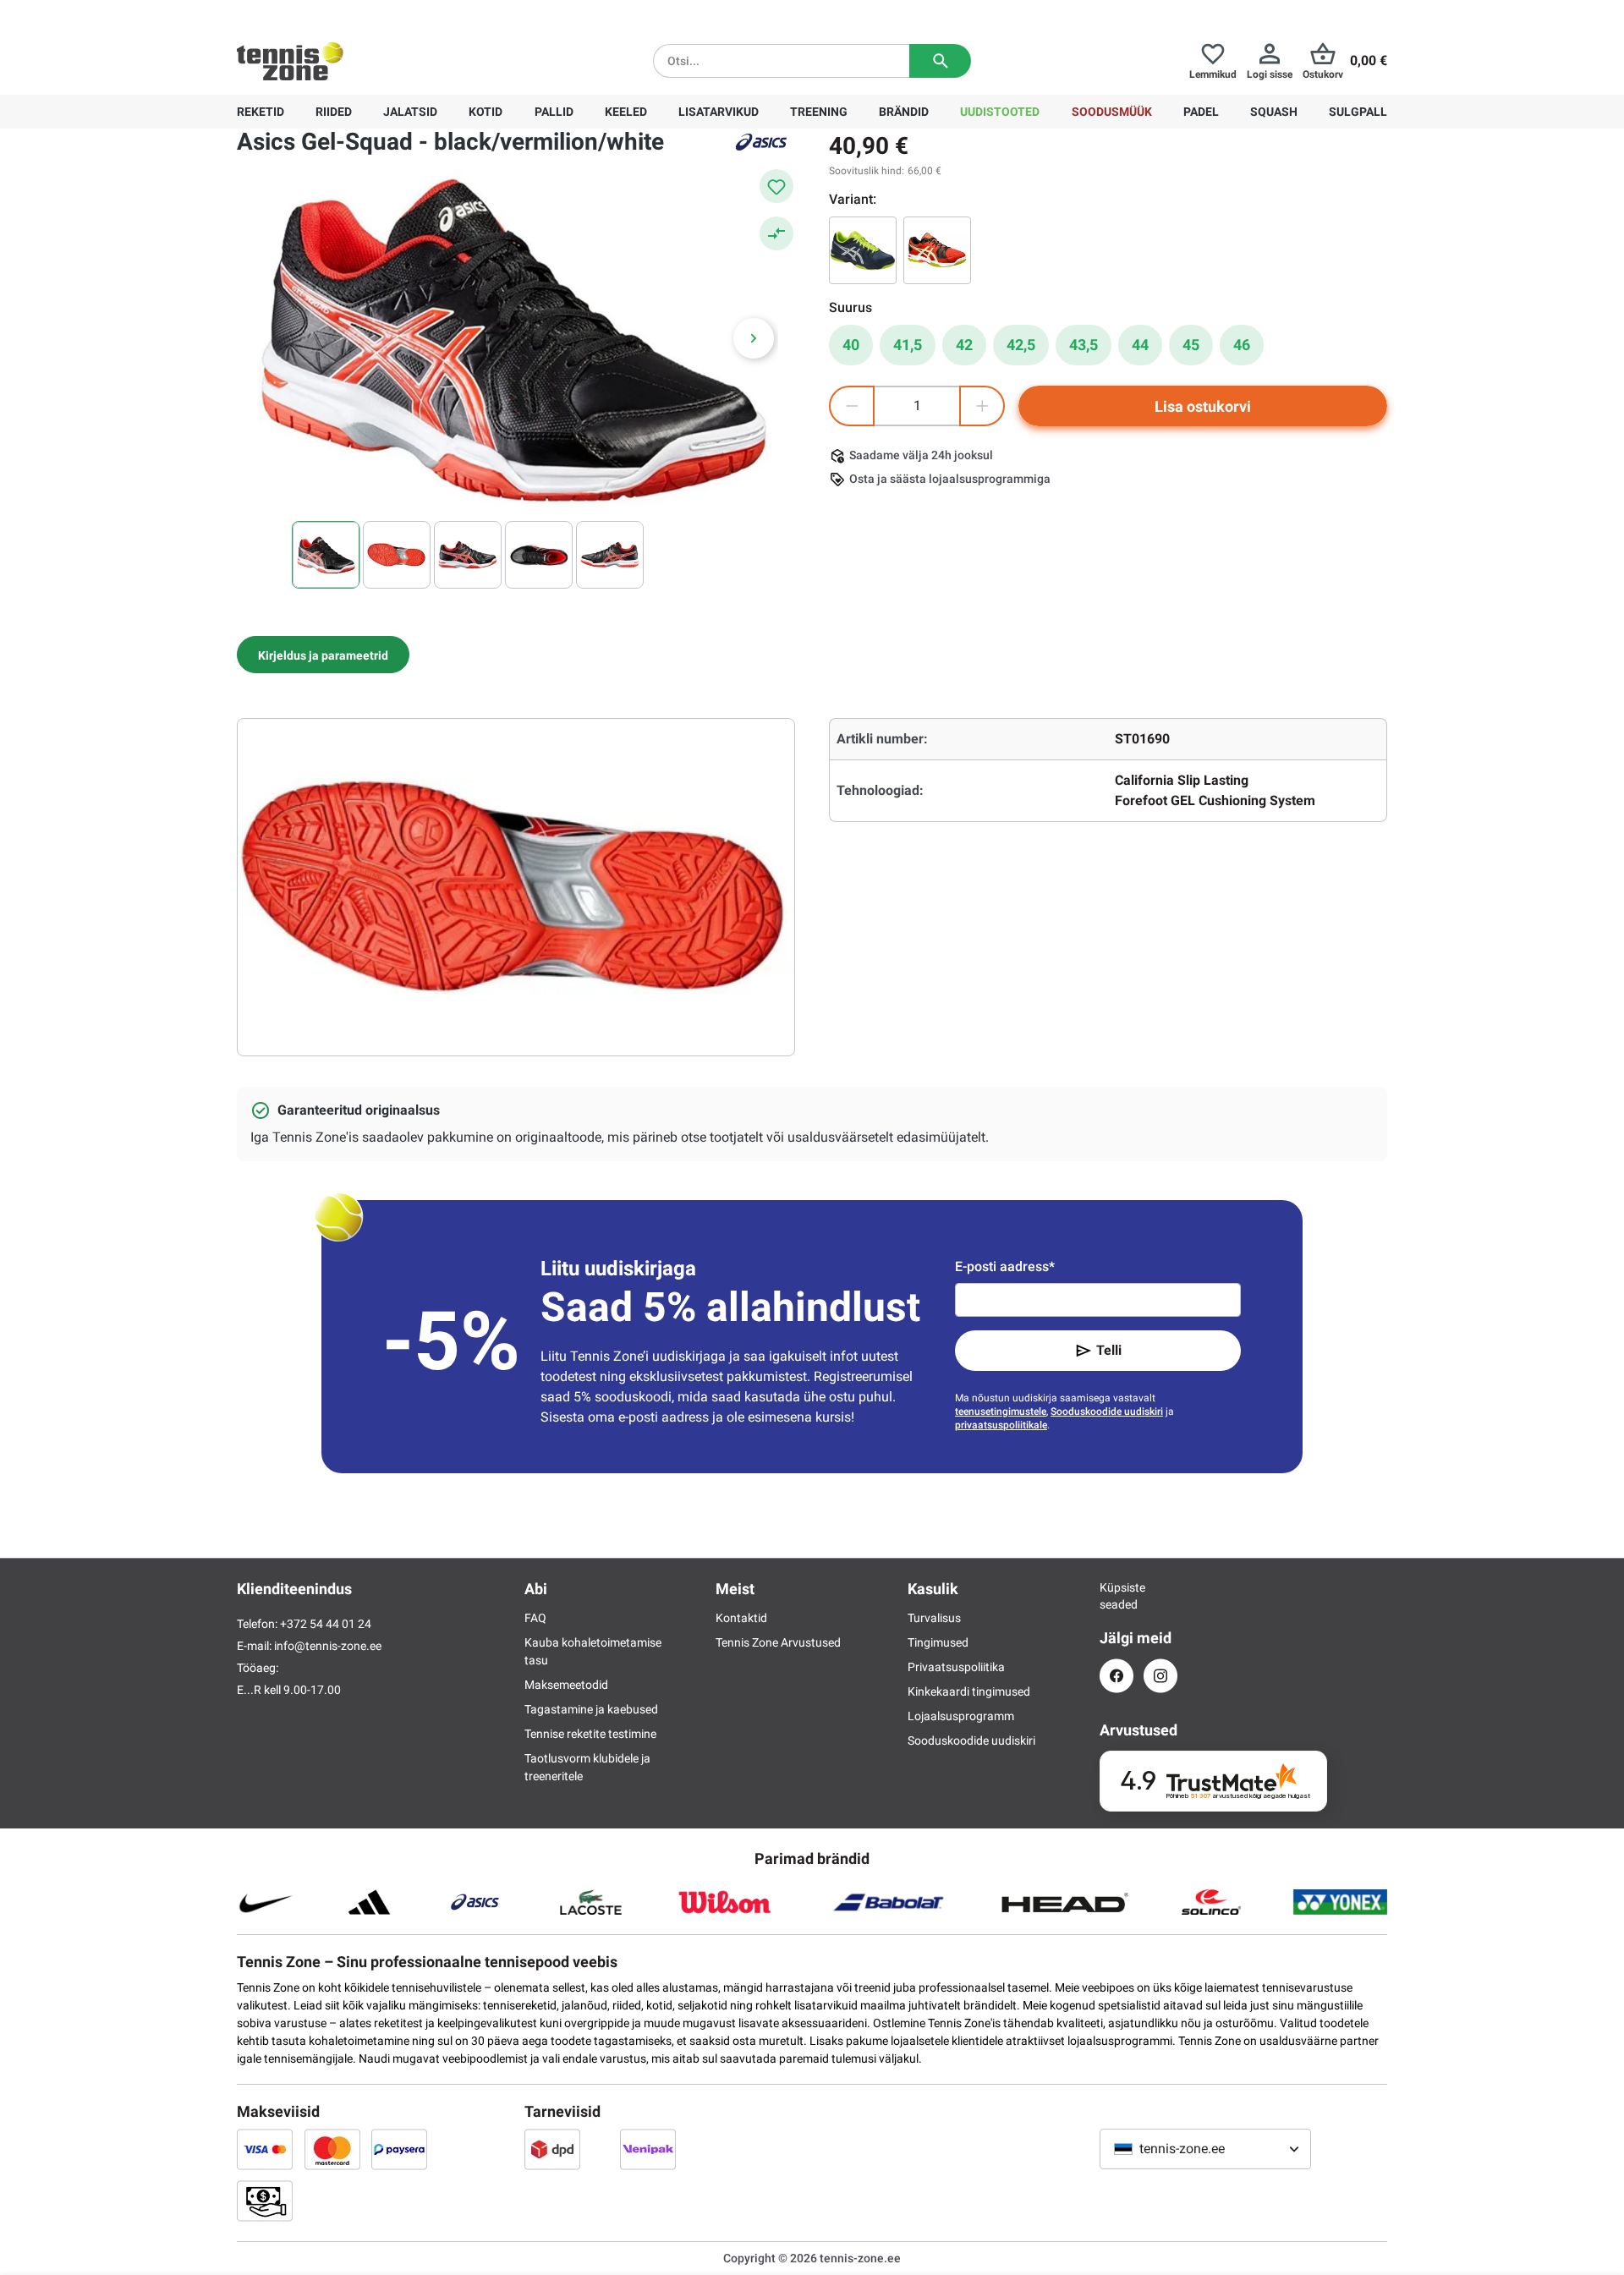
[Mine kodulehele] (290, 61)
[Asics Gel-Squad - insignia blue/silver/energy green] (863, 250)
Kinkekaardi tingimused (969, 1691)
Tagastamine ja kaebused (591, 1709)
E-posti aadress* (1005, 1266)
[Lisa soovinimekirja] (776, 186)
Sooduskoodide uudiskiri (1107, 1412)
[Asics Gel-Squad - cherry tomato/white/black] (937, 250)
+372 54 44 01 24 (337, 14)
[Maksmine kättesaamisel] (265, 2201)
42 (964, 345)
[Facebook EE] (1116, 1676)
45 (1191, 345)
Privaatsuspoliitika (956, 1667)
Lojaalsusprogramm (961, 1716)
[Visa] (265, 2149)
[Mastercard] (332, 2149)
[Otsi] (940, 61)
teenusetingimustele (1001, 1412)
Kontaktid (741, 1618)
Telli (1109, 1350)
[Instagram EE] (1160, 1676)
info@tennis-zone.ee (328, 1646)
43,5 (1084, 345)
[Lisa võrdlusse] (776, 233)
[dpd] (552, 2149)
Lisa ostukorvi (1203, 406)
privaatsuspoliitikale (1001, 1425)
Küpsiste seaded (1116, 1596)
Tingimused (938, 1642)
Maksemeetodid (566, 1685)
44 (1140, 345)
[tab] (323, 655)
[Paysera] (399, 2149)
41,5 (908, 345)
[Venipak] (648, 2149)
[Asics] (761, 142)
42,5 (1021, 345)
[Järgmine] (754, 338)
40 (851, 345)
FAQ (535, 1618)
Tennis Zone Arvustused (778, 1642)
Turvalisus (934, 1618)
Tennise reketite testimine (590, 1734)
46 (1242, 345)
